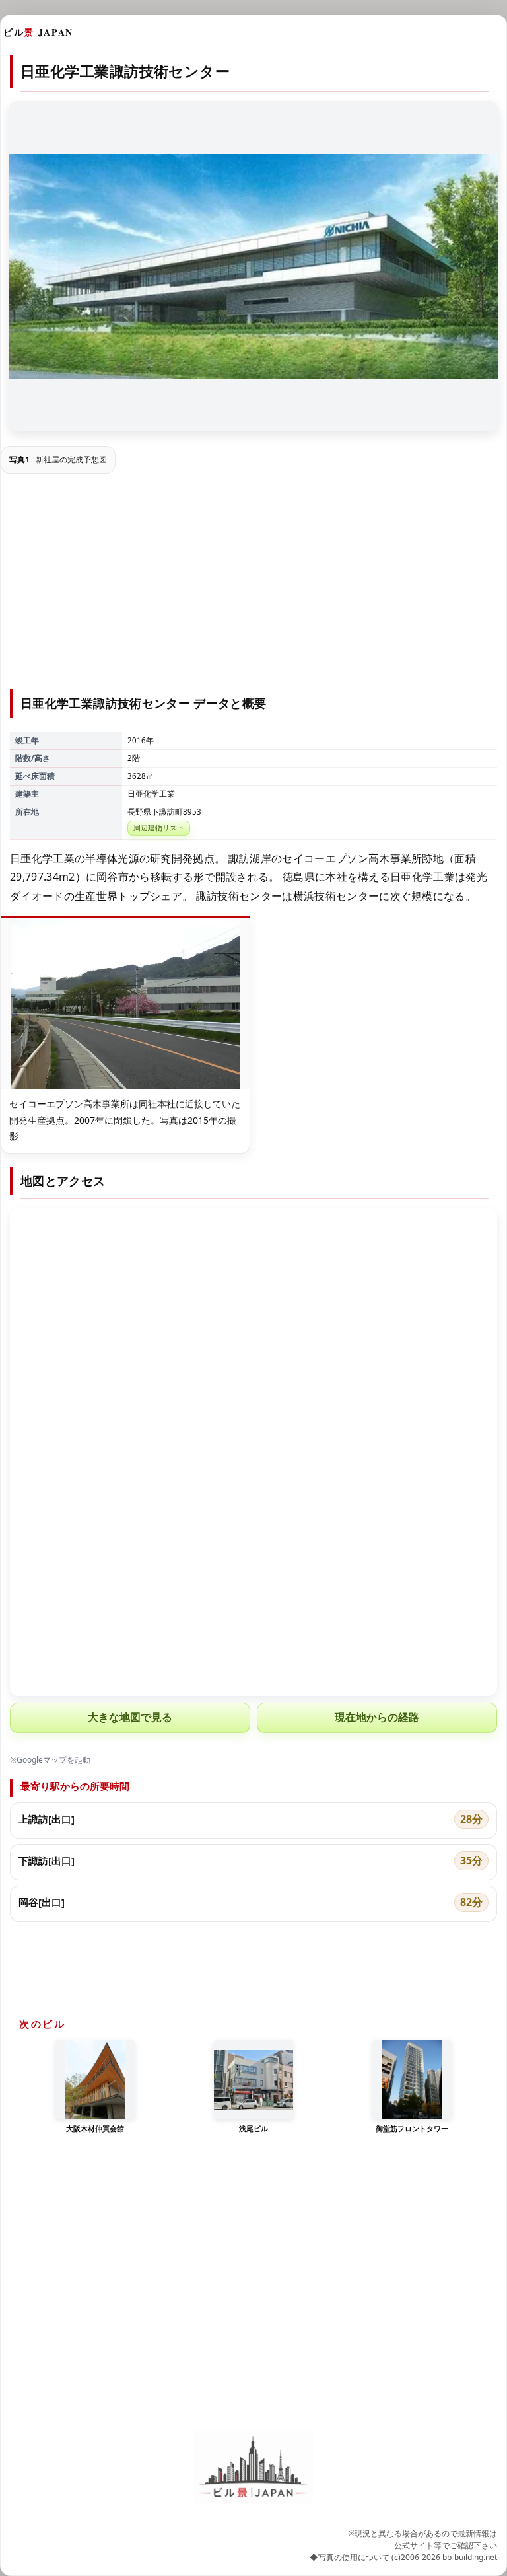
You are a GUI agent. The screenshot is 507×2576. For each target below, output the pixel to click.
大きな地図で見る (130, 1717)
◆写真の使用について (350, 2557)
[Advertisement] (253, 583)
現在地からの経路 (377, 1717)
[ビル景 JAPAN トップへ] (253, 2466)
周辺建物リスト (159, 828)
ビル (38, 32)
